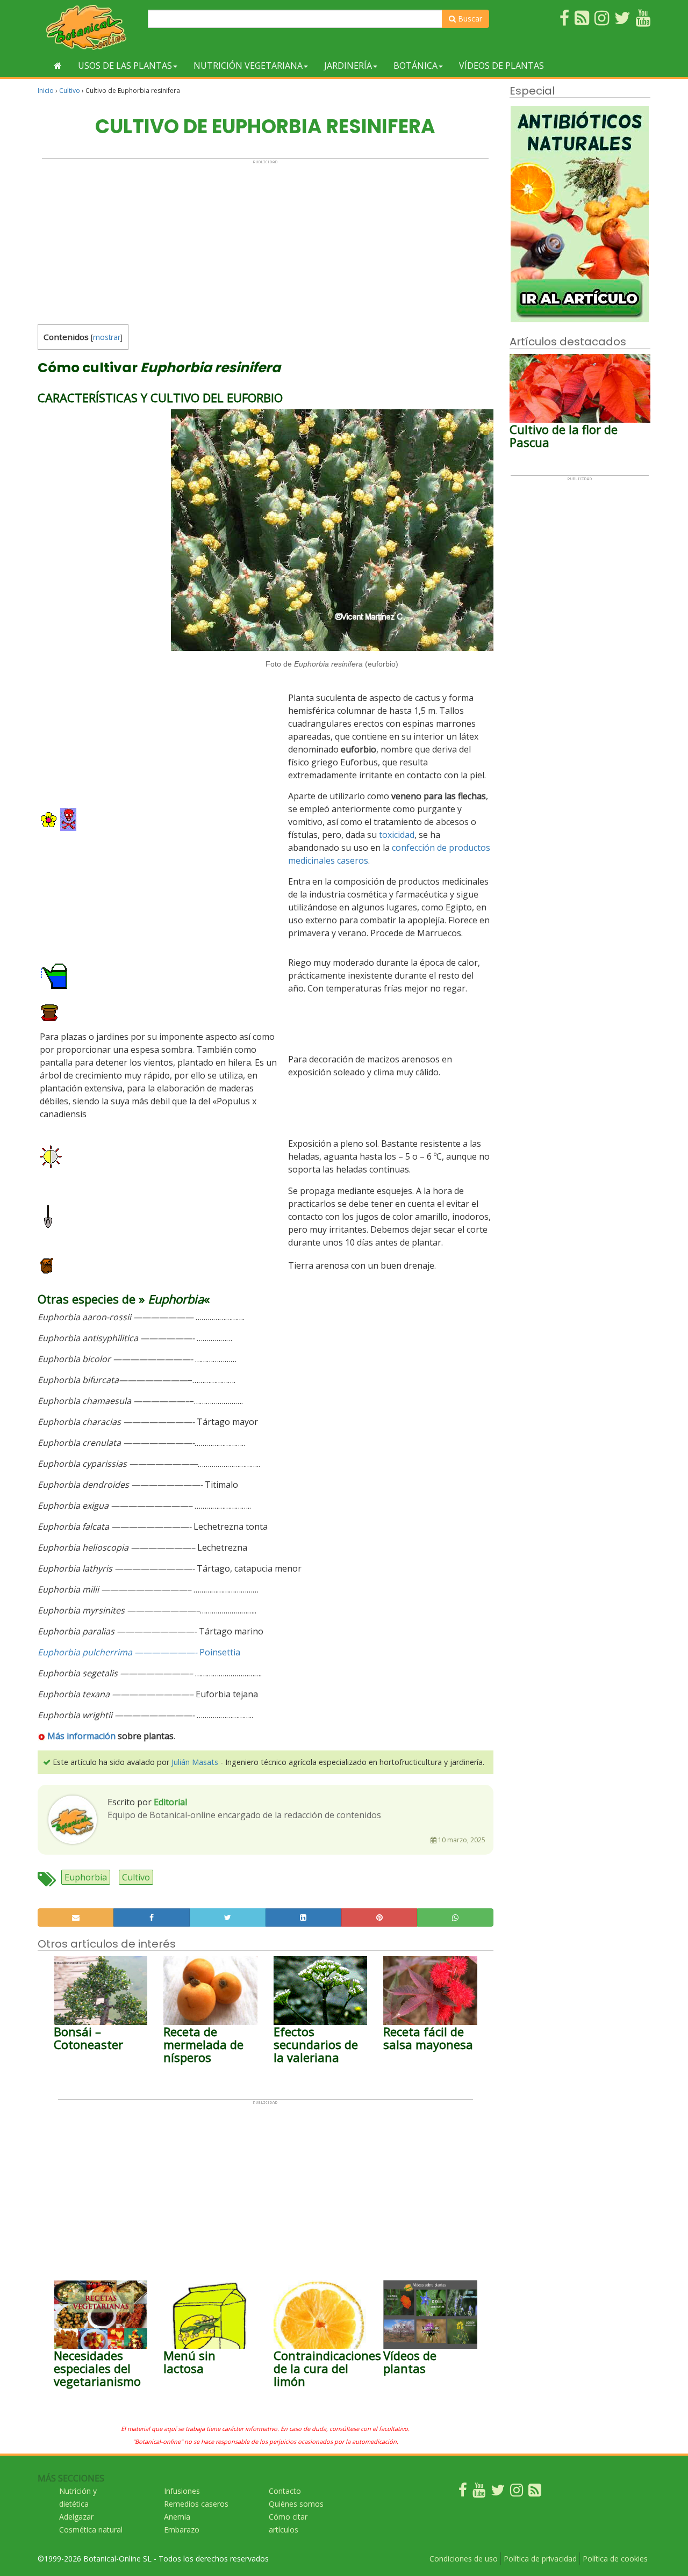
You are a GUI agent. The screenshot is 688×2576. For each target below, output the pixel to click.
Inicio (46, 91)
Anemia (177, 2517)
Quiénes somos (296, 2504)
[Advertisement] (265, 240)
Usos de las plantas (125, 66)
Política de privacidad (540, 2559)
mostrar (107, 337)
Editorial (170, 1802)
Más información (81, 1736)
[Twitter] (498, 2492)
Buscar (469, 19)
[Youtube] (479, 2492)
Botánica (415, 66)
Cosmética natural (91, 2530)
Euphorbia (86, 1877)
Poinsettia (220, 1652)
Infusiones (182, 2491)
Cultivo (70, 91)
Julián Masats (195, 1762)
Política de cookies (615, 2559)
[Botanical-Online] (89, 27)
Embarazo (182, 2530)
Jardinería (348, 66)
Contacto (285, 2491)
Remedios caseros (196, 2504)
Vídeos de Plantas (501, 66)
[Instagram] (517, 2492)
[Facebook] (463, 2492)
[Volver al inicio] (58, 66)
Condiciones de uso (464, 2559)
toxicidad (397, 835)
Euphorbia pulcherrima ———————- (117, 1652)
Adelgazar (76, 2517)
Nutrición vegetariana (248, 66)
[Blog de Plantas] (535, 2492)
